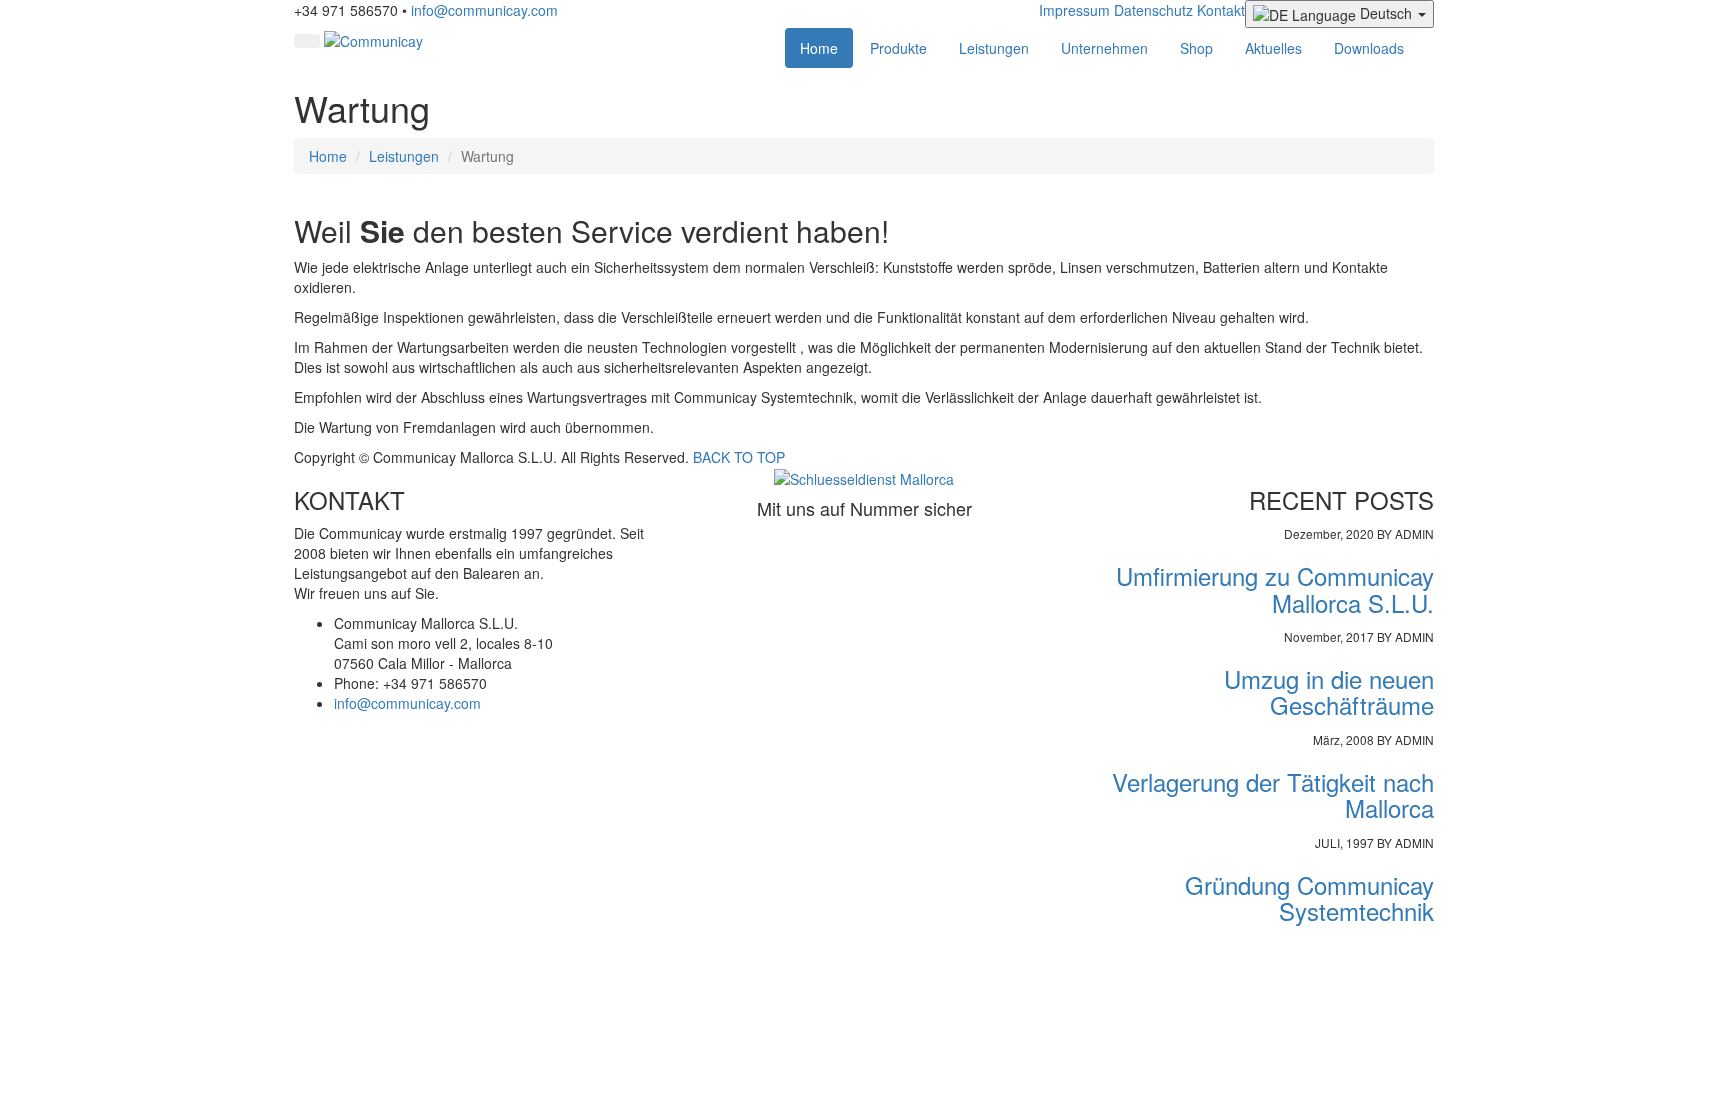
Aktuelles (1273, 48)
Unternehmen (1104, 48)
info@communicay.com (484, 10)
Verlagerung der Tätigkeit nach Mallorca (1273, 794)
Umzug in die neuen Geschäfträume (1329, 691)
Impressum (1074, 10)
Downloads (1369, 48)
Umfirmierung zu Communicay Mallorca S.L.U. (1275, 588)
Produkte (898, 48)
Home (819, 48)
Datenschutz (1153, 10)
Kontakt (1221, 10)
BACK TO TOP (739, 457)
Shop (1196, 48)
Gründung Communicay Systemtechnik (1309, 897)
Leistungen (994, 48)
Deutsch (1386, 13)
